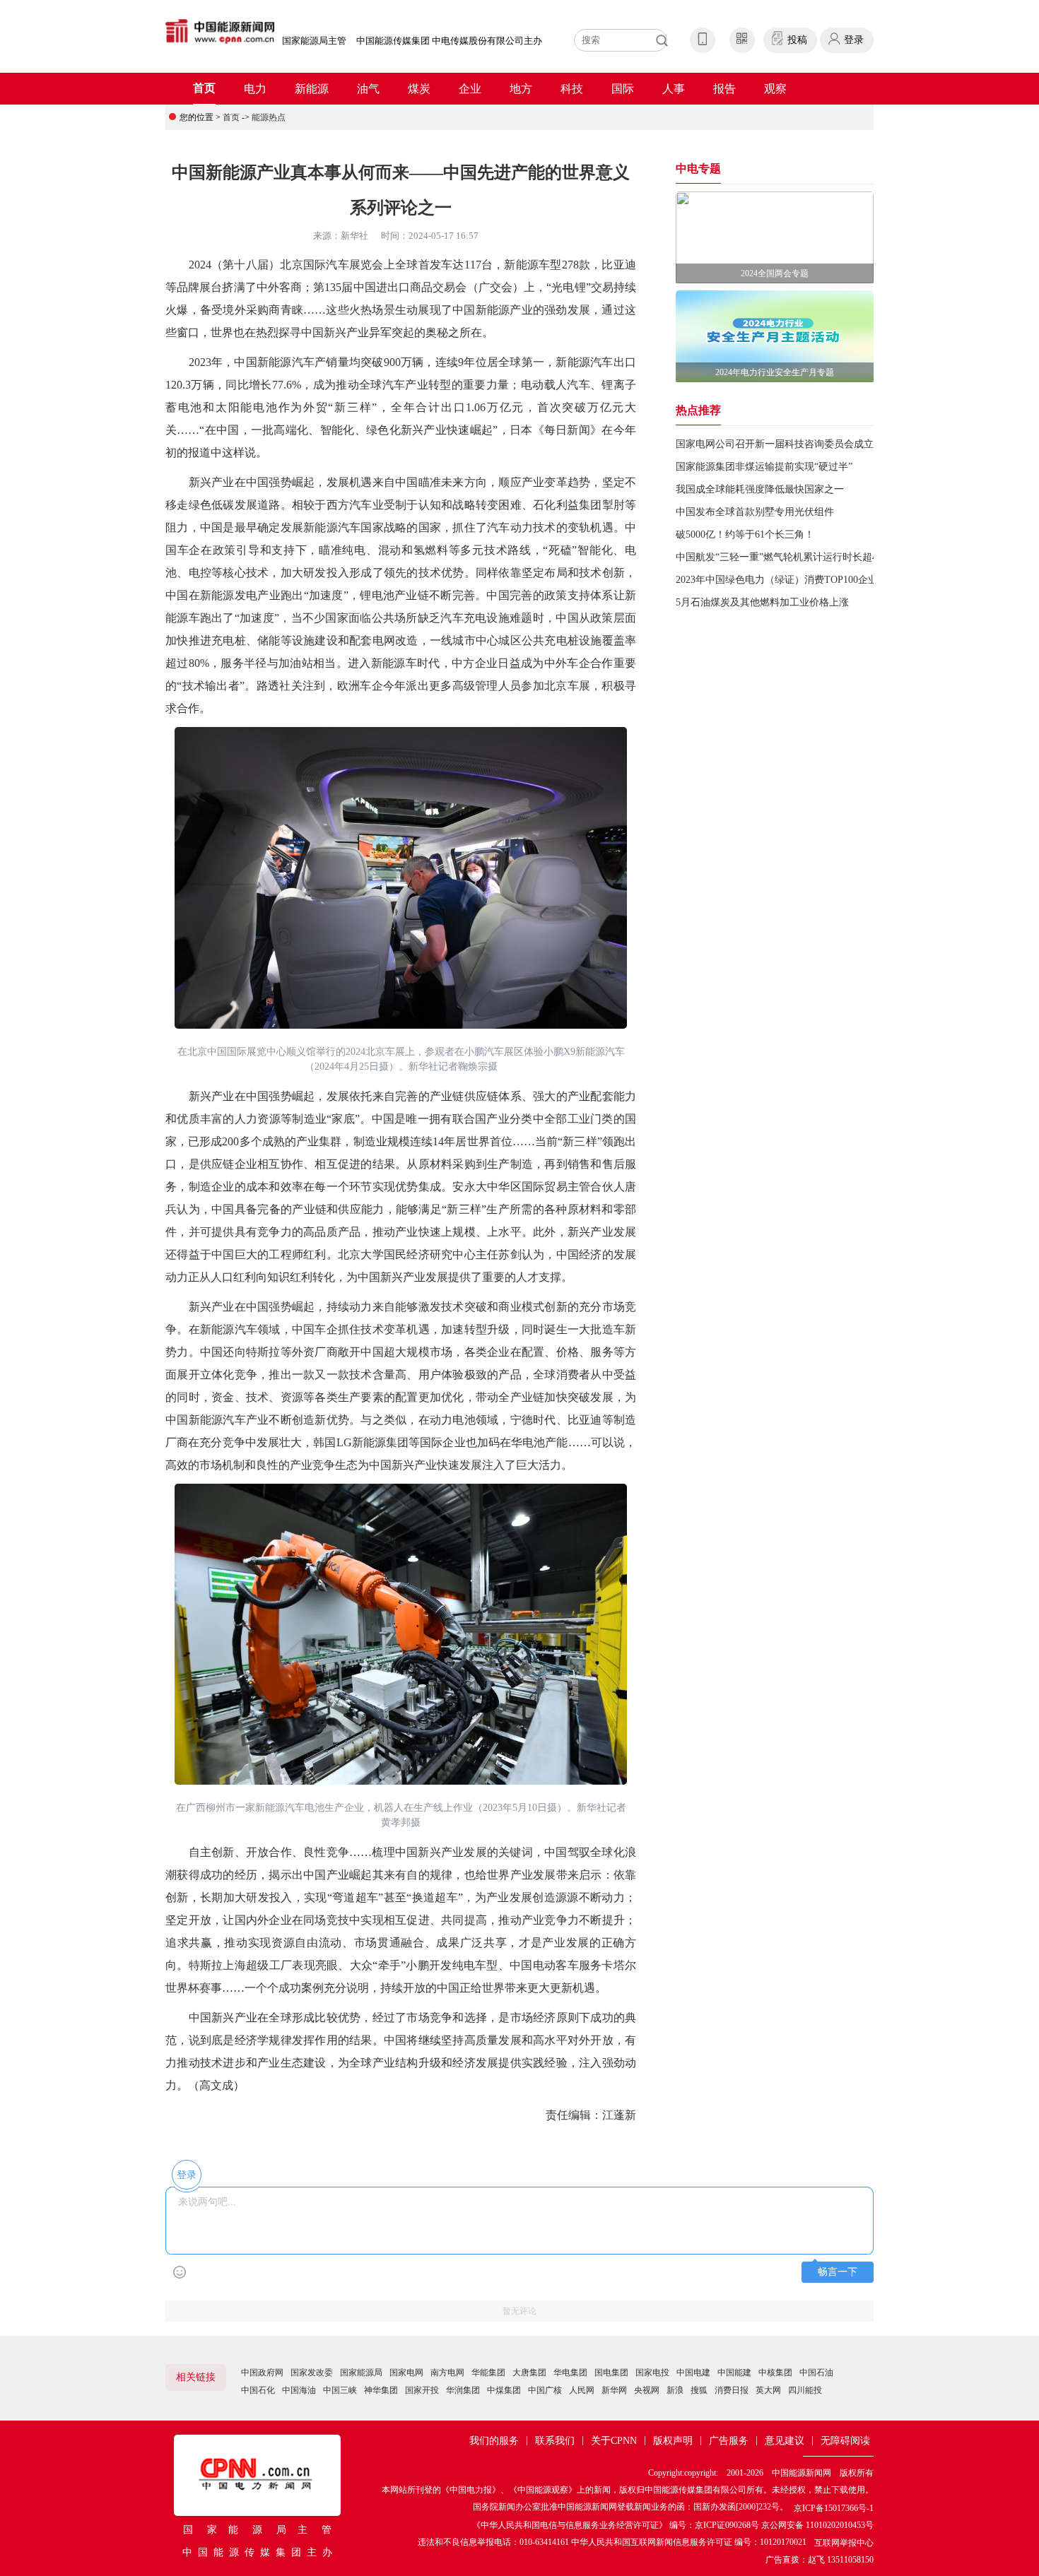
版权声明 (673, 2441)
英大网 (768, 2390)
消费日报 (732, 2390)
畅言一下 (838, 2272)
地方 (521, 89)
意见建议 (785, 2441)
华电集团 (570, 2373)
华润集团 (463, 2390)
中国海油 (299, 2390)
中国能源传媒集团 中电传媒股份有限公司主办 (449, 41)
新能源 (312, 89)
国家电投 (652, 2373)
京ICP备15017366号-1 (834, 2508)
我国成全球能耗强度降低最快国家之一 (760, 489)
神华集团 (381, 2390)
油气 (368, 89)
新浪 (675, 2390)
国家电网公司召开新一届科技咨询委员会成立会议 (785, 444)
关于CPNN (614, 2441)
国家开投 (422, 2390)
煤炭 (419, 89)
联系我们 (555, 2441)
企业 (470, 89)
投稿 (797, 40)
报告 (724, 89)
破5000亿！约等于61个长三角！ (745, 534)
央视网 (647, 2390)
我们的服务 (494, 2441)
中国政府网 (262, 2373)
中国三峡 (340, 2390)
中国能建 (734, 2373)
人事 (674, 89)
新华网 (614, 2390)
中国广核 (545, 2390)
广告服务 (729, 2441)
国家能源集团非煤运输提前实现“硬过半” (764, 467)
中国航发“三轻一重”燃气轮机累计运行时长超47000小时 (796, 557)
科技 (572, 89)
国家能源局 (361, 2373)
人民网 (582, 2390)
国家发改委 (312, 2373)
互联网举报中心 (844, 2543)
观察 (775, 89)
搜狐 (699, 2390)
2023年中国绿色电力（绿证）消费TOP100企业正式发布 (797, 580)
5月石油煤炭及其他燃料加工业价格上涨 (762, 602)
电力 (255, 89)
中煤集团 (504, 2390)
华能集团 (488, 2373)
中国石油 (816, 2373)
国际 (623, 89)
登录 (854, 40)
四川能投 (805, 2390)
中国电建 (693, 2373)
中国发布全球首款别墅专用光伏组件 (755, 512)
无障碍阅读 (845, 2441)
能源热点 (269, 117)
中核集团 (775, 2373)
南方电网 (447, 2373)
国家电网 (406, 2373)
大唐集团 (529, 2373)
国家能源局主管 (314, 41)
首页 (204, 88)
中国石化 (258, 2390)
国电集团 (611, 2373)
